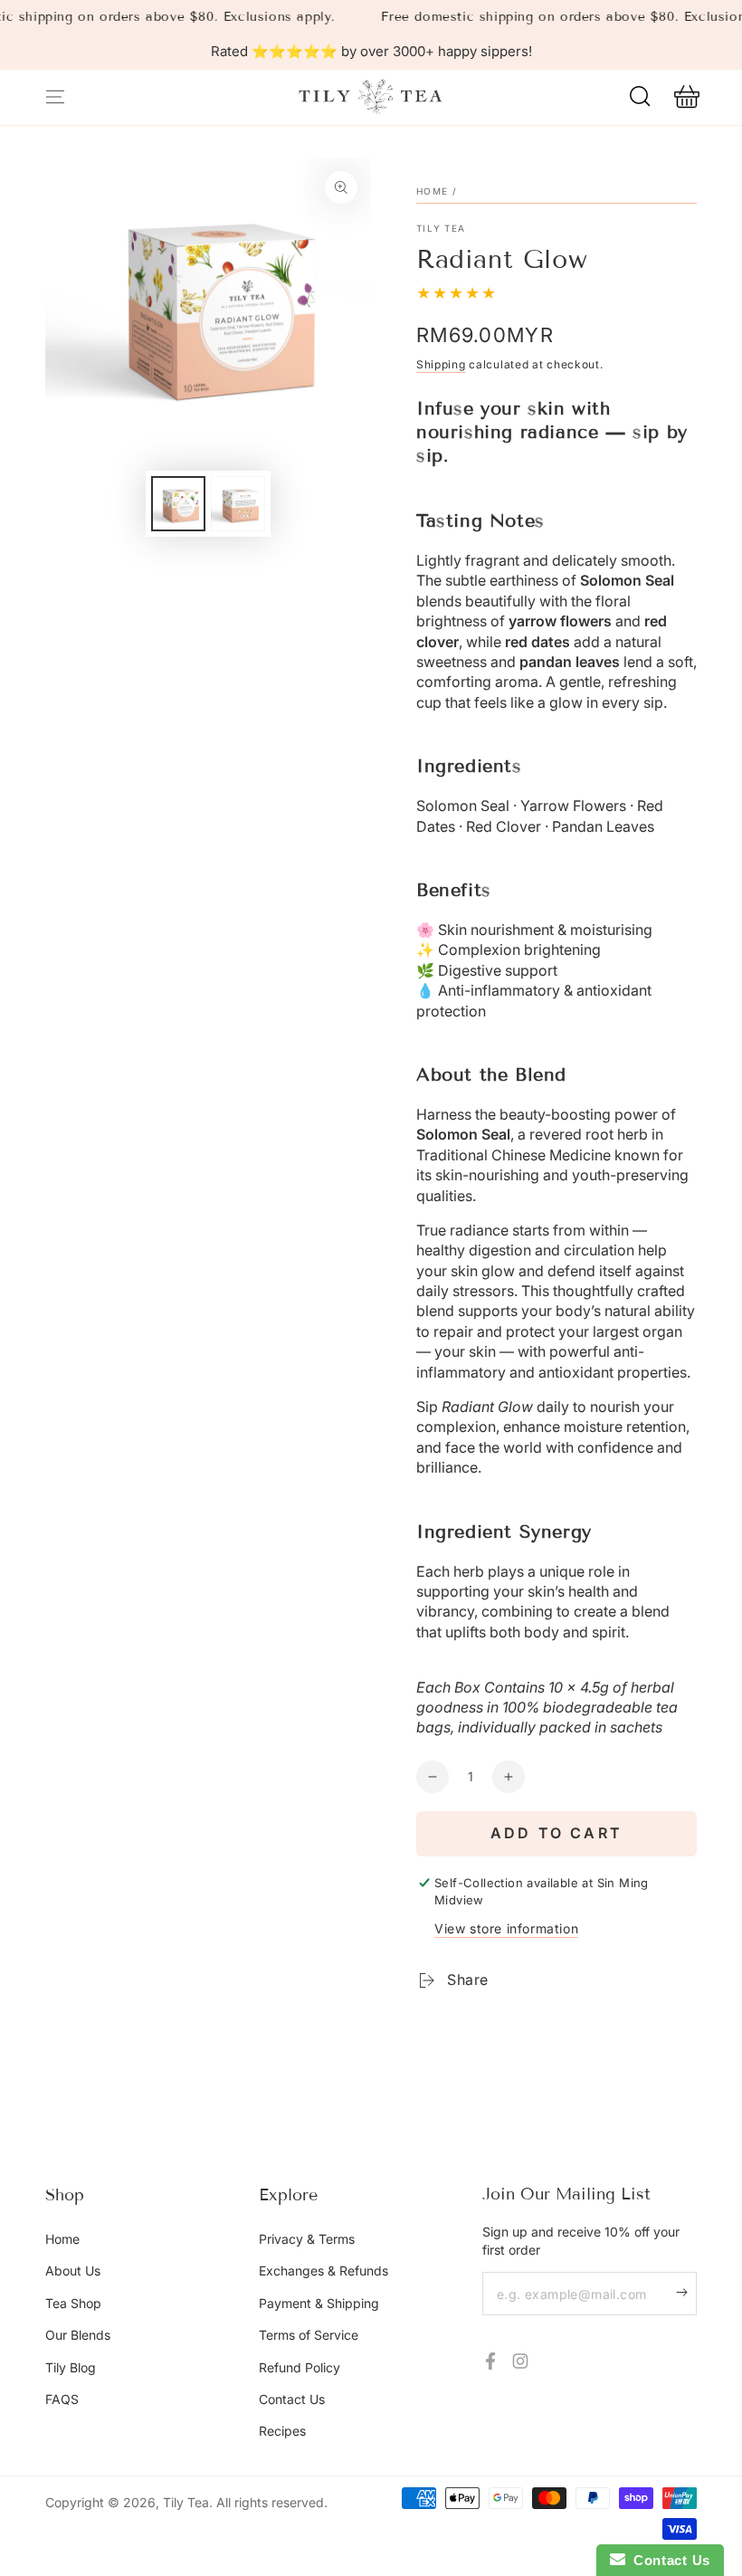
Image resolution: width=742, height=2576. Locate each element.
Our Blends (78, 2335)
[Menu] (55, 97)
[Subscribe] (686, 2292)
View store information (506, 1928)
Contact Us (292, 2399)
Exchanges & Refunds (323, 2271)
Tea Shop (73, 2303)
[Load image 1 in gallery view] (178, 504)
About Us (73, 2271)
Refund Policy (300, 2367)
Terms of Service (309, 2335)
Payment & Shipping (319, 2303)
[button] (640, 97)
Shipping (441, 364)
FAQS (62, 2399)
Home (432, 191)
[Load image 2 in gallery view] (238, 504)
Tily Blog (71, 2367)
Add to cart (556, 1833)
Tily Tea (441, 228)
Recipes (282, 2431)
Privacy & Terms (307, 2239)
